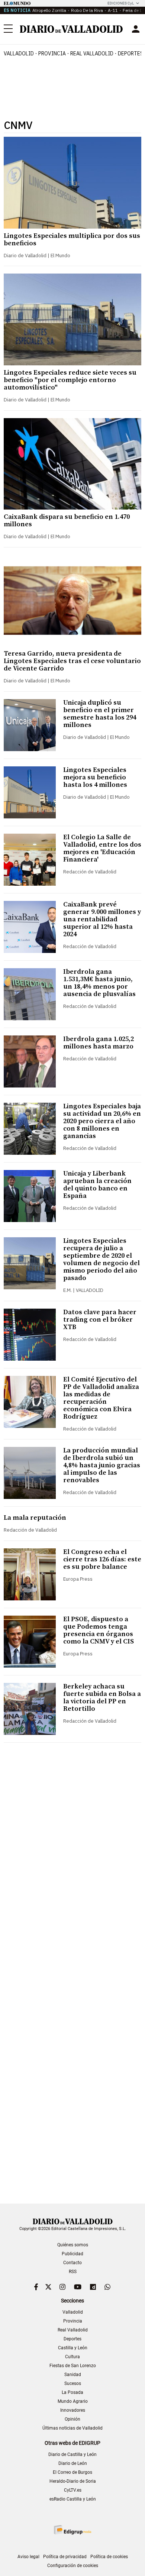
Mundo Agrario (73, 2401)
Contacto (72, 2263)
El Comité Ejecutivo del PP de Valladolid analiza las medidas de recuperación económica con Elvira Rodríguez (101, 1398)
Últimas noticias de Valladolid (72, 2428)
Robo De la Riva (87, 10)
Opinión (72, 2419)
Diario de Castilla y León (72, 2454)
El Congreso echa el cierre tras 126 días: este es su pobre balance (102, 1559)
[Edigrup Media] (72, 2530)
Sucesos (73, 2383)
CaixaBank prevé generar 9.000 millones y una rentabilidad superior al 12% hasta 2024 (102, 919)
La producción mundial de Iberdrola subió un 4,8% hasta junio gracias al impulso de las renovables (102, 1465)
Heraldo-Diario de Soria (73, 2481)
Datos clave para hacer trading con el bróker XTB (100, 1320)
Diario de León (73, 2463)
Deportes (72, 2339)
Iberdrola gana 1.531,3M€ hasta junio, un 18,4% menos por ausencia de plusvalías (99, 983)
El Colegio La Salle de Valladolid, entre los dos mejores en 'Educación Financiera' (102, 848)
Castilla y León (73, 2348)
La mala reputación (35, 1518)
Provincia (52, 54)
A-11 (113, 10)
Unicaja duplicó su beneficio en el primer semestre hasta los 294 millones (100, 714)
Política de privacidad (65, 2557)
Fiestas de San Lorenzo (73, 2366)
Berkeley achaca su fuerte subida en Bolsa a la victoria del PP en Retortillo (102, 1698)
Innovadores (73, 2410)
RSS (73, 2272)
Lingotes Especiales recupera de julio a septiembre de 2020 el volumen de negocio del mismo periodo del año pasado (101, 1259)
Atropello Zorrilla (49, 10)
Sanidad (73, 2375)
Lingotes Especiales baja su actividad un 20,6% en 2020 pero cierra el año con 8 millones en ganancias (102, 1121)
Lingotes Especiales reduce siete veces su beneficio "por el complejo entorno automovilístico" (70, 380)
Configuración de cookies (73, 2566)
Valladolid (19, 54)
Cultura (72, 2357)
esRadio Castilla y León (73, 2499)
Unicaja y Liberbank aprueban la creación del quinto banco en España (97, 1185)
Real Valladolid (92, 54)
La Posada (72, 2392)
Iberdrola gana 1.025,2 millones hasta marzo (99, 1043)
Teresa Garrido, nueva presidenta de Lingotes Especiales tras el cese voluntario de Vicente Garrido (72, 661)
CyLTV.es (73, 2490)
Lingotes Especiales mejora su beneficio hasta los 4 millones (95, 777)
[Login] (136, 29)
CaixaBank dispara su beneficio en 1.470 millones (67, 521)
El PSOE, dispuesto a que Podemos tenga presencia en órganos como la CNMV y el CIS (99, 1630)
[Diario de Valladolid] (71, 29)
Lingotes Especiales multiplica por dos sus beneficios (72, 240)
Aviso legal (28, 2557)
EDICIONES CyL (121, 3)
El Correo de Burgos (72, 2472)
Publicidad (72, 2254)
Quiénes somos (73, 2245)
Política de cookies (109, 2557)
